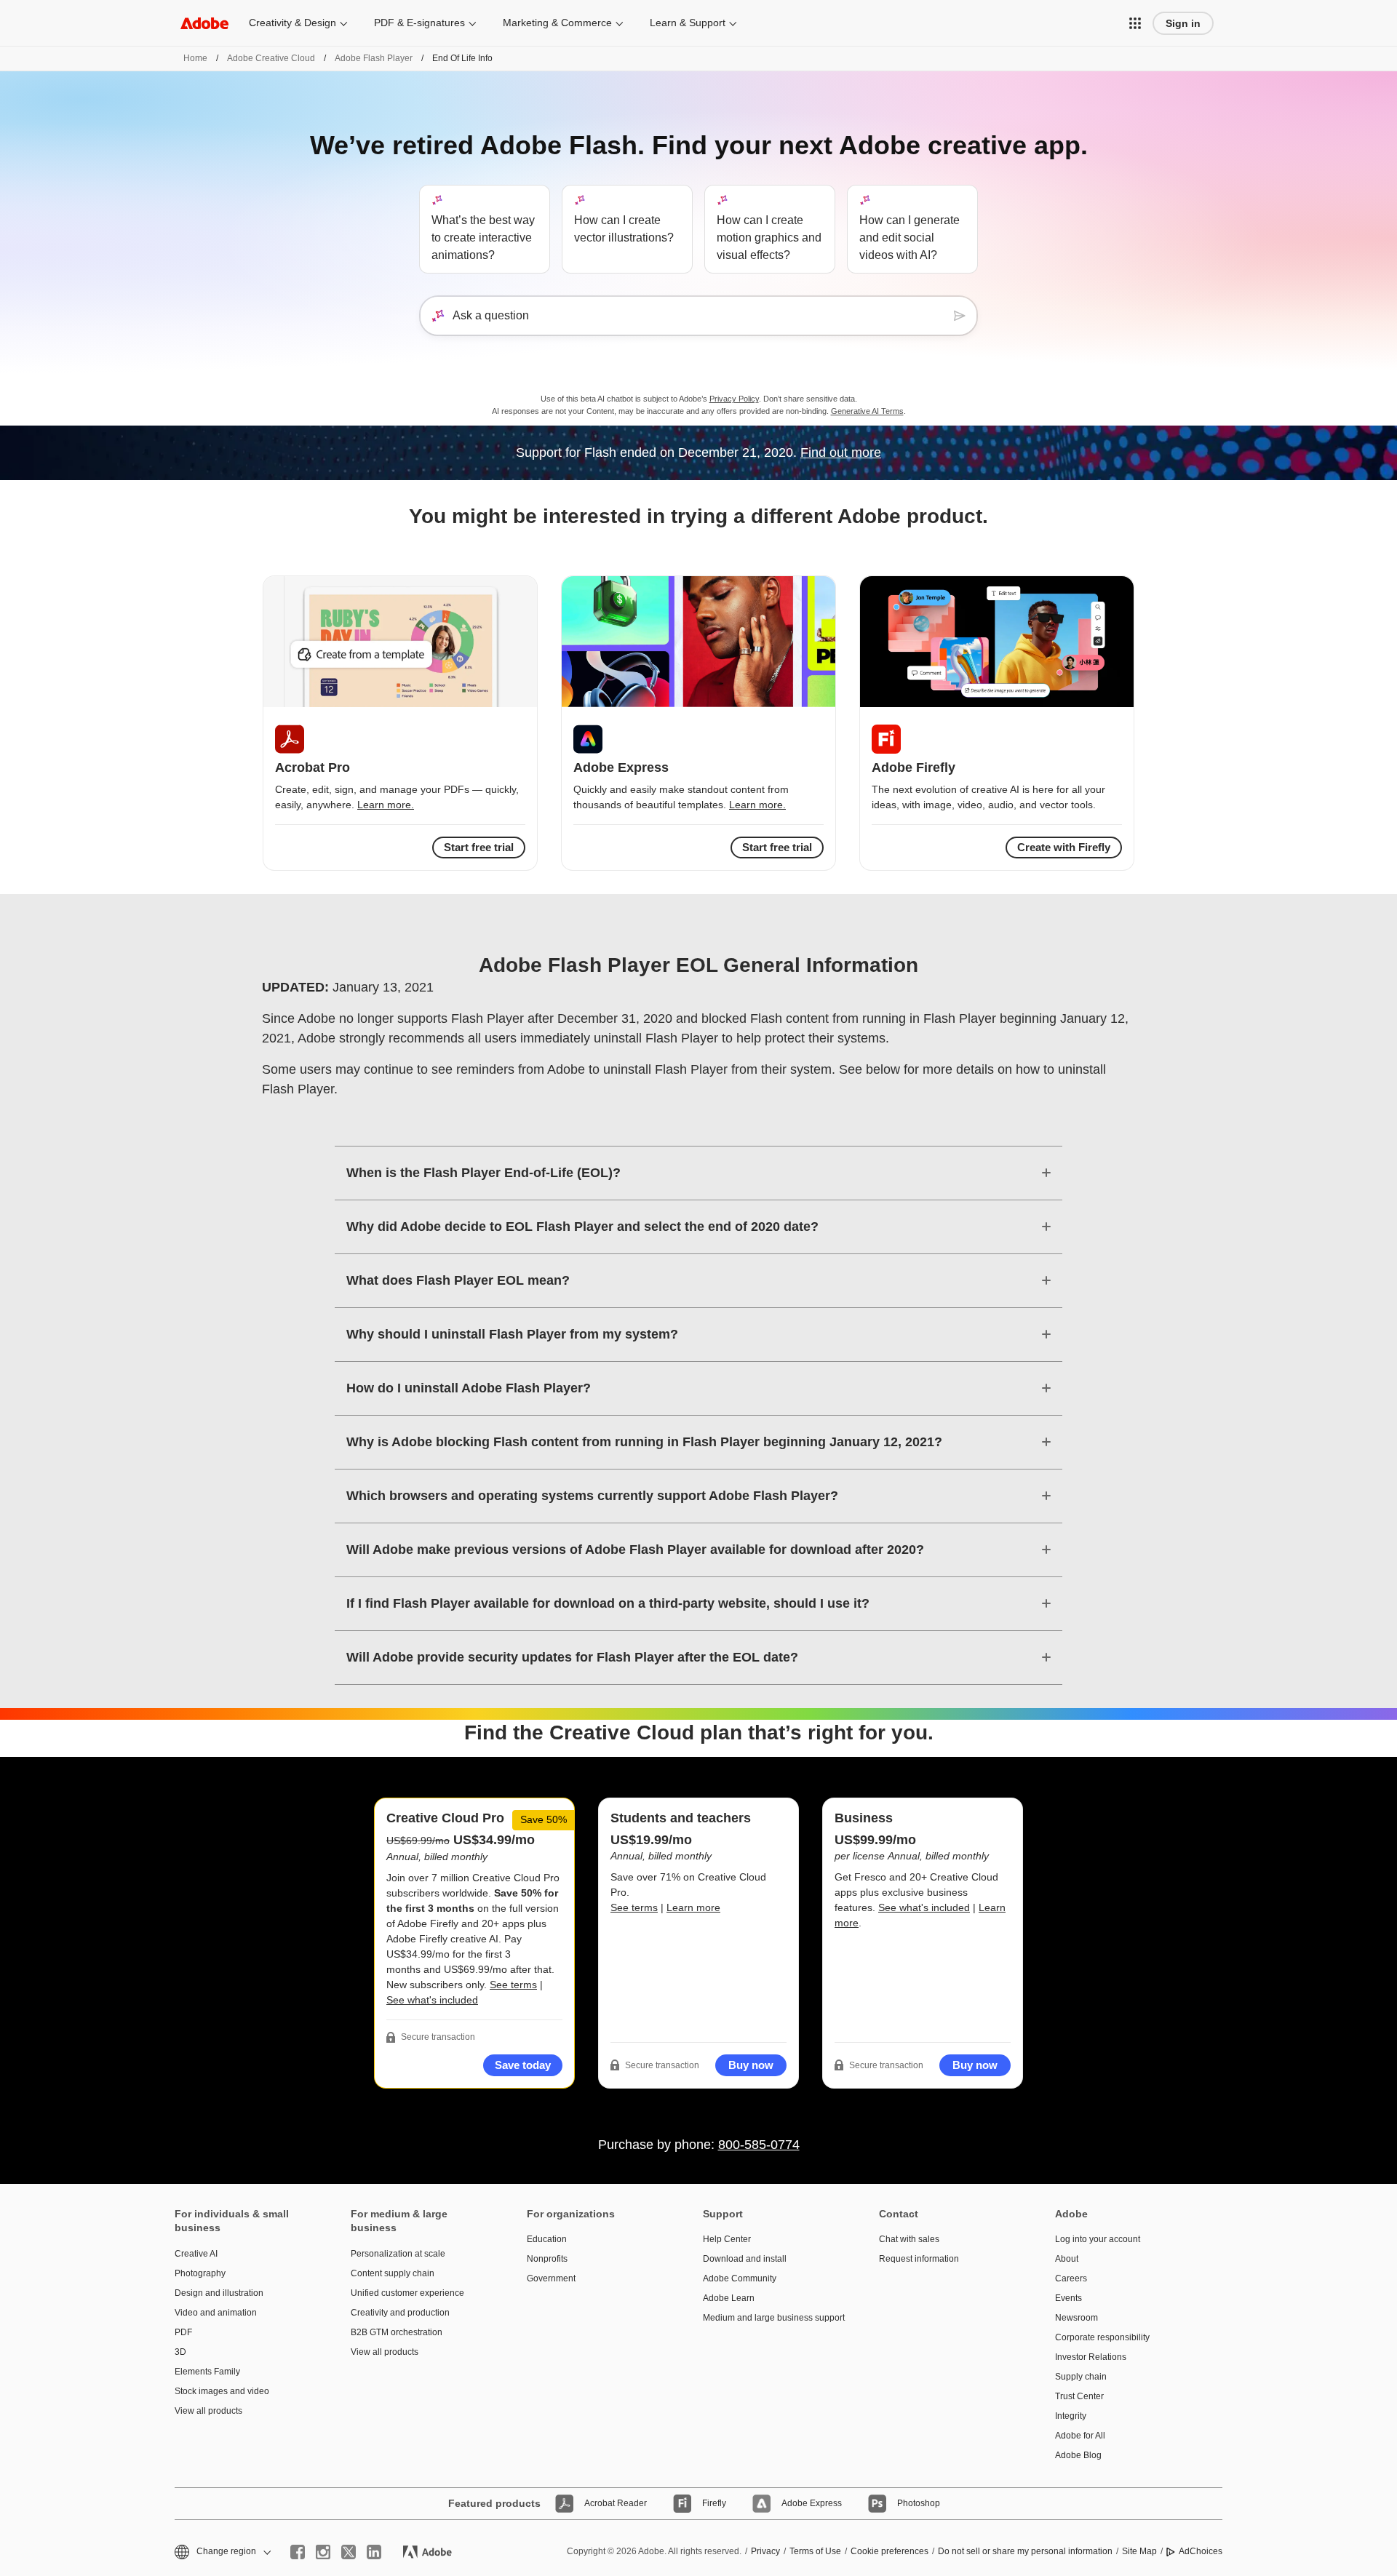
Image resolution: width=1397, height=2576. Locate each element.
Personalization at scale (398, 2254)
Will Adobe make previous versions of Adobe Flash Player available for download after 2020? (635, 1550)
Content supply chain (393, 2273)
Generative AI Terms (867, 411)
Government (551, 2278)
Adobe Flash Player (374, 58)
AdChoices (1201, 2551)
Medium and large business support (769, 2318)
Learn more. (386, 805)
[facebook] (298, 2552)
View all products (208, 2411)
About (1067, 2259)
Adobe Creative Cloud (271, 58)
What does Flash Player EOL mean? (458, 1280)
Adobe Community (740, 2278)
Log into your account (1098, 2239)
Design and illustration (219, 2293)
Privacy (765, 2551)
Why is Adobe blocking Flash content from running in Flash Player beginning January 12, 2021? (644, 1442)
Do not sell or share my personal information (1025, 2551)
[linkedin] (374, 2552)
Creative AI (196, 2254)
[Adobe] (204, 23)
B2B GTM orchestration (397, 2332)
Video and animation (216, 2313)
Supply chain (1081, 2377)
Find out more (841, 452)
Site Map (1139, 2551)
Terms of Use (815, 2551)
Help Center (727, 2239)
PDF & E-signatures (419, 23)
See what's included (432, 2000)
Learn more (693, 1907)
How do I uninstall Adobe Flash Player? (469, 1388)
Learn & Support (688, 23)
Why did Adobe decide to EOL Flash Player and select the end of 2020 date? (582, 1227)
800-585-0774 (759, 2145)
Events (1068, 2298)
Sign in (1183, 23)
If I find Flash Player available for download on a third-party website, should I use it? (608, 1603)
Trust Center (1079, 2396)
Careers (1071, 2278)
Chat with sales (909, 2239)
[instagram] (323, 2552)
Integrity (1071, 2416)
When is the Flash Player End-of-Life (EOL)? (483, 1173)
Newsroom (1076, 2318)
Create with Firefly (1064, 847)
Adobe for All (1080, 2436)
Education (547, 2239)
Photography (200, 2273)
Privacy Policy (734, 399)
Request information (919, 2259)
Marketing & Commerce (557, 23)
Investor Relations (1091, 2357)
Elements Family (207, 2372)
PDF (183, 2332)
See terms (513, 1985)
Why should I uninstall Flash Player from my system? (512, 1334)
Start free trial (777, 847)
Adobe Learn (729, 2298)
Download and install (745, 2259)
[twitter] (349, 2552)
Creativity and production (400, 2313)
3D (180, 2352)
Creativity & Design (292, 23)
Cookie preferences (889, 2551)
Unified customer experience (407, 2293)
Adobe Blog (1078, 2455)
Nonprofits (547, 2259)
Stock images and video (222, 2391)
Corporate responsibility (1102, 2337)
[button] (1135, 23)
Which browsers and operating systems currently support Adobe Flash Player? (592, 1496)
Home (195, 58)
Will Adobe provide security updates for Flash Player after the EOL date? (572, 1657)
